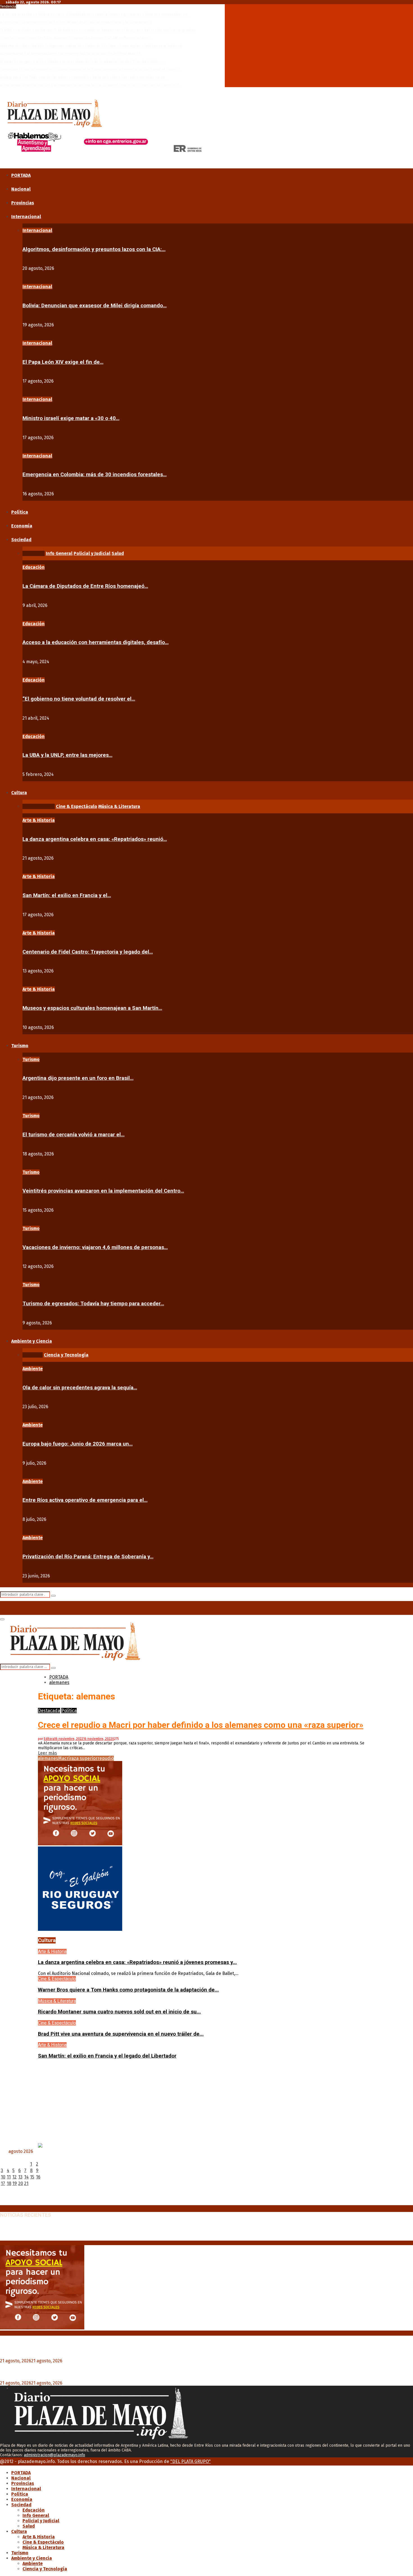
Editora (49, 1739)
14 (26, 2177)
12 (14, 2177)
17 (3, 2183)
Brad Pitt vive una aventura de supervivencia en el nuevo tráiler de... (121, 2034)
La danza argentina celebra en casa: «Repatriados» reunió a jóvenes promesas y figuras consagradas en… (95, 14)
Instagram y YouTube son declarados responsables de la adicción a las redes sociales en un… (84, 77)
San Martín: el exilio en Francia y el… (67, 895)
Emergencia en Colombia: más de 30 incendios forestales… (95, 475)
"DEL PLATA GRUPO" (190, 2461)
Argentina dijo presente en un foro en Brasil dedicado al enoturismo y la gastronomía (76, 22)
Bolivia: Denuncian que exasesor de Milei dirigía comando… (95, 306)
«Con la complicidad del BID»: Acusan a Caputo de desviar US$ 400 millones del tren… (76, 38)
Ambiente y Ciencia (32, 1341)
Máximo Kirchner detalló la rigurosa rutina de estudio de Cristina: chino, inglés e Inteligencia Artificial (91, 46)
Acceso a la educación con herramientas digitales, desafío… (96, 642)
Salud (29, 2526)
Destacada (49, 1711)
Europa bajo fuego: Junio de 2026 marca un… (78, 1444)
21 (26, 2183)
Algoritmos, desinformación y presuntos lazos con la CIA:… (94, 249)
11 (9, 2177)
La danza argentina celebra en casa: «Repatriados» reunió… (95, 839)
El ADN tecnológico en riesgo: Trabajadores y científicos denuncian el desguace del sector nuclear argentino (98, 30)
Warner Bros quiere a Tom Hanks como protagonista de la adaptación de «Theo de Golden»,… (83, 61)
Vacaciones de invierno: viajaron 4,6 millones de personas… (95, 1247)
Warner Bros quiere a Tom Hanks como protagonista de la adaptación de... (128, 1990)
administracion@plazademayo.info (55, 2455)
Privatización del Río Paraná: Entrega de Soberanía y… (88, 1557)
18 (9, 2183)
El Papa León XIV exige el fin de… (63, 362)
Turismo (20, 1046)
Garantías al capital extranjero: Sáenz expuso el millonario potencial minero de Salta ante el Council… (91, 69)
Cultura (19, 793)
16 (38, 2177)
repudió (106, 1758)
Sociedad (21, 540)
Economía (22, 526)
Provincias (23, 203)
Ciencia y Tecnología (45, 2569)
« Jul (4, 2203)
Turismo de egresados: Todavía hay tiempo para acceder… (93, 1304)
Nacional (21, 189)
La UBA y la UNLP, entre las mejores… (67, 755)
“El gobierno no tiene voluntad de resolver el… (79, 699)
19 (15, 2183)
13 (20, 2177)
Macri (64, 1758)
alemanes (48, 1758)
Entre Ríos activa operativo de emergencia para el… (85, 1500)
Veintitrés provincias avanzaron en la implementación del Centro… (103, 1191)
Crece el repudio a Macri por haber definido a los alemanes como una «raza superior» (201, 1725)
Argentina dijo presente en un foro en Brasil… (78, 1078)
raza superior (84, 1758)
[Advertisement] (206, 2104)
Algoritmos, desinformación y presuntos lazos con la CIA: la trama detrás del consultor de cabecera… (91, 85)
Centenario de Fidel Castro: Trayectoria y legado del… (88, 952)
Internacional (26, 217)
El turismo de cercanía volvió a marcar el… (73, 1135)
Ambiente (33, 1369)
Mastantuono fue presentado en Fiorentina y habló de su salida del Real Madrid (70, 54)
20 (21, 2183)
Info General (36, 2515)
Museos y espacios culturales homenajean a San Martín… (92, 1008)
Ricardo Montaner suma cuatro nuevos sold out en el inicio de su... (119, 2012)
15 (32, 2177)
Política (20, 512)
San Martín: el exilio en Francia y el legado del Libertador (107, 2056)
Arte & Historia (39, 820)
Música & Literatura (57, 2001)
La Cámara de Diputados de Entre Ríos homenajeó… (85, 586)
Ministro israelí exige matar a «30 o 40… (71, 418)
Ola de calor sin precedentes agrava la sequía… (80, 1388)
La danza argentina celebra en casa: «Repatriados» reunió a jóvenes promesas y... (137, 1962)
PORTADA (21, 175)
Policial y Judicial (41, 2521)
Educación (34, 567)
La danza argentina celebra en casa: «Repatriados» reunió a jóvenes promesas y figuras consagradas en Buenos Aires (134, 2227)
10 (3, 2177)
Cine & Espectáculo (57, 1979)
